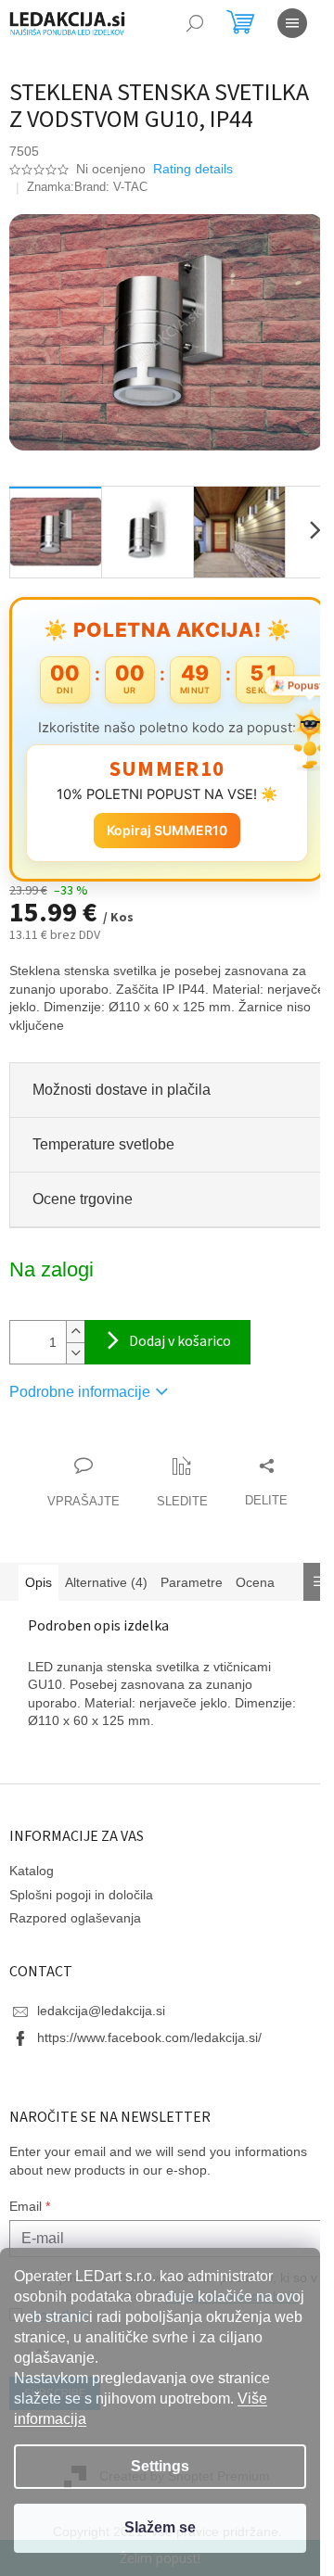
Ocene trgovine (83, 1199)
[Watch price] (182, 1483)
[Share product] (266, 1483)
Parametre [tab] (192, 1582)
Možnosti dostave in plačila (122, 1090)
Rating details (193, 169)
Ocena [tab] (255, 1582)
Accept (160, 2528)
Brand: (111, 187)
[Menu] (292, 23)
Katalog (32, 1871)
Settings (160, 2466)
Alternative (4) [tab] (106, 1582)
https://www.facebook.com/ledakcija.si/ (149, 2037)
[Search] (195, 23)
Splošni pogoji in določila (81, 1895)
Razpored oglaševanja (75, 1918)
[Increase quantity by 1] (75, 1332)
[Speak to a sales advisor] (83, 1483)
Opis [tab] (39, 1582)
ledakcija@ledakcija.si (101, 2011)
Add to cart (167, 1342)
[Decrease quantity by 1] (75, 1353)
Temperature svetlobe (103, 1144)
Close (115, 1447)
